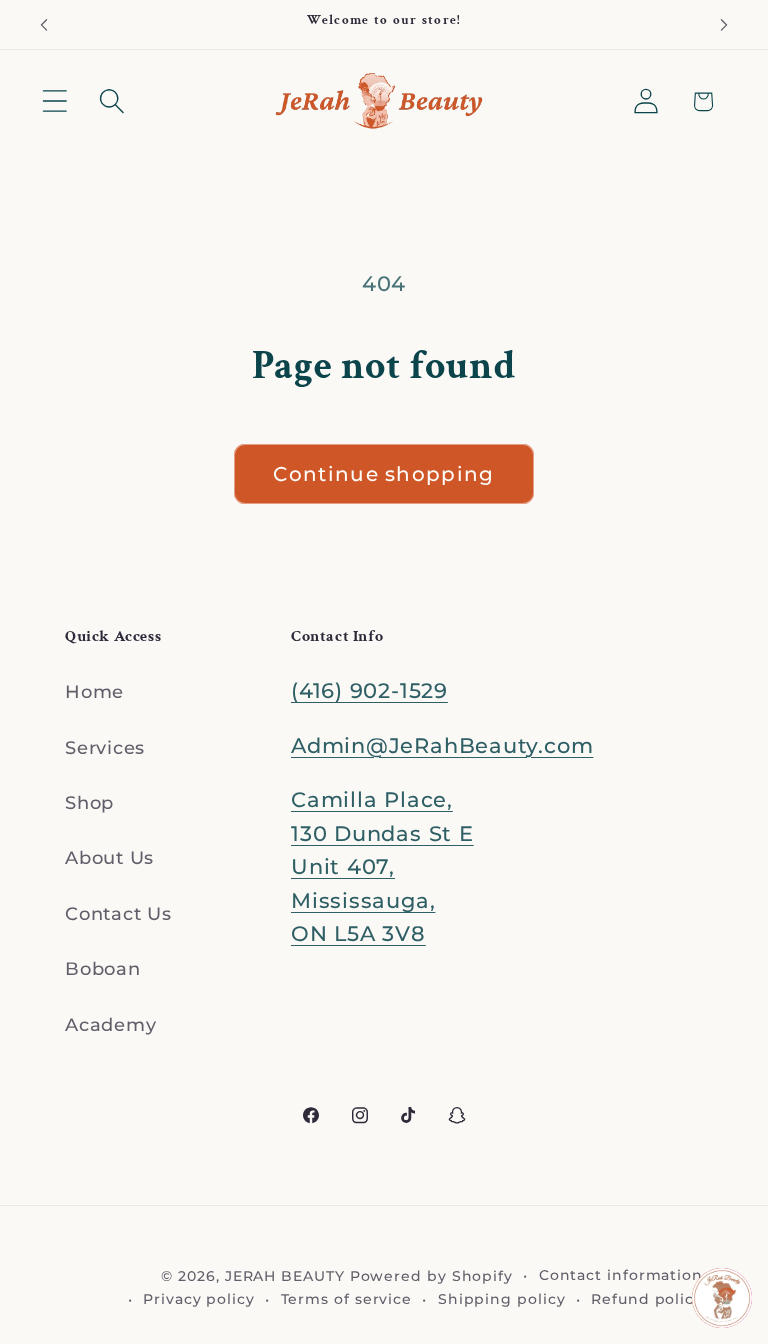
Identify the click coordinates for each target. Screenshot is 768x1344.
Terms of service (347, 1299)
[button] (54, 101)
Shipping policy (502, 1299)
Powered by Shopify (431, 1276)
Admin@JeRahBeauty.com (442, 745)
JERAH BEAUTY (285, 1276)
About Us (109, 857)
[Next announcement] (724, 25)
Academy (110, 1024)
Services (105, 747)
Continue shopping (383, 474)
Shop (89, 802)
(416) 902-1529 (369, 690)
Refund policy (647, 1299)
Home (94, 691)
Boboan (103, 968)
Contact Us (118, 913)
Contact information (621, 1275)
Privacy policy (199, 1299)
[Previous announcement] (44, 25)
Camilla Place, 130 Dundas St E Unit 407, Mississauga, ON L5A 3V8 (382, 866)
